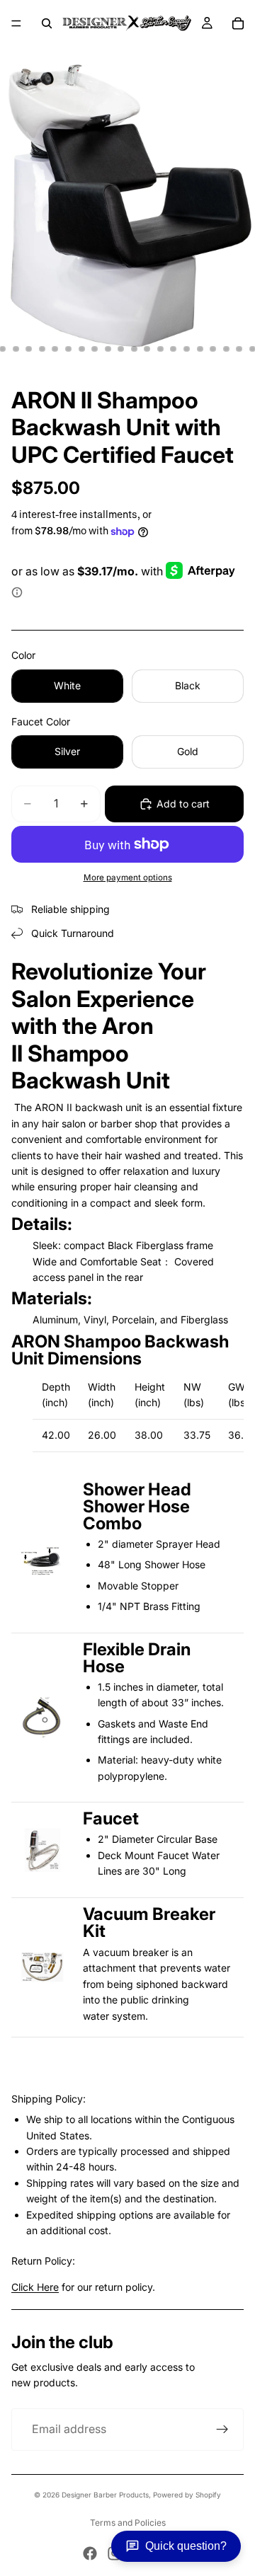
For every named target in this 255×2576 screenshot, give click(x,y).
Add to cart (183, 804)
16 (187, 349)
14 (160, 349)
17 (200, 349)
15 (174, 349)
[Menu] (16, 23)
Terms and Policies (128, 2523)
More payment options (128, 878)
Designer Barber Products (105, 2495)
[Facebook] (90, 2553)
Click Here (35, 2287)
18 (213, 349)
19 (226, 349)
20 (239, 349)
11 (121, 349)
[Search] (47, 23)
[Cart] (238, 23)
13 (147, 349)
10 (108, 349)
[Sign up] (222, 2430)
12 (134, 349)
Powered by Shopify (187, 2495)
